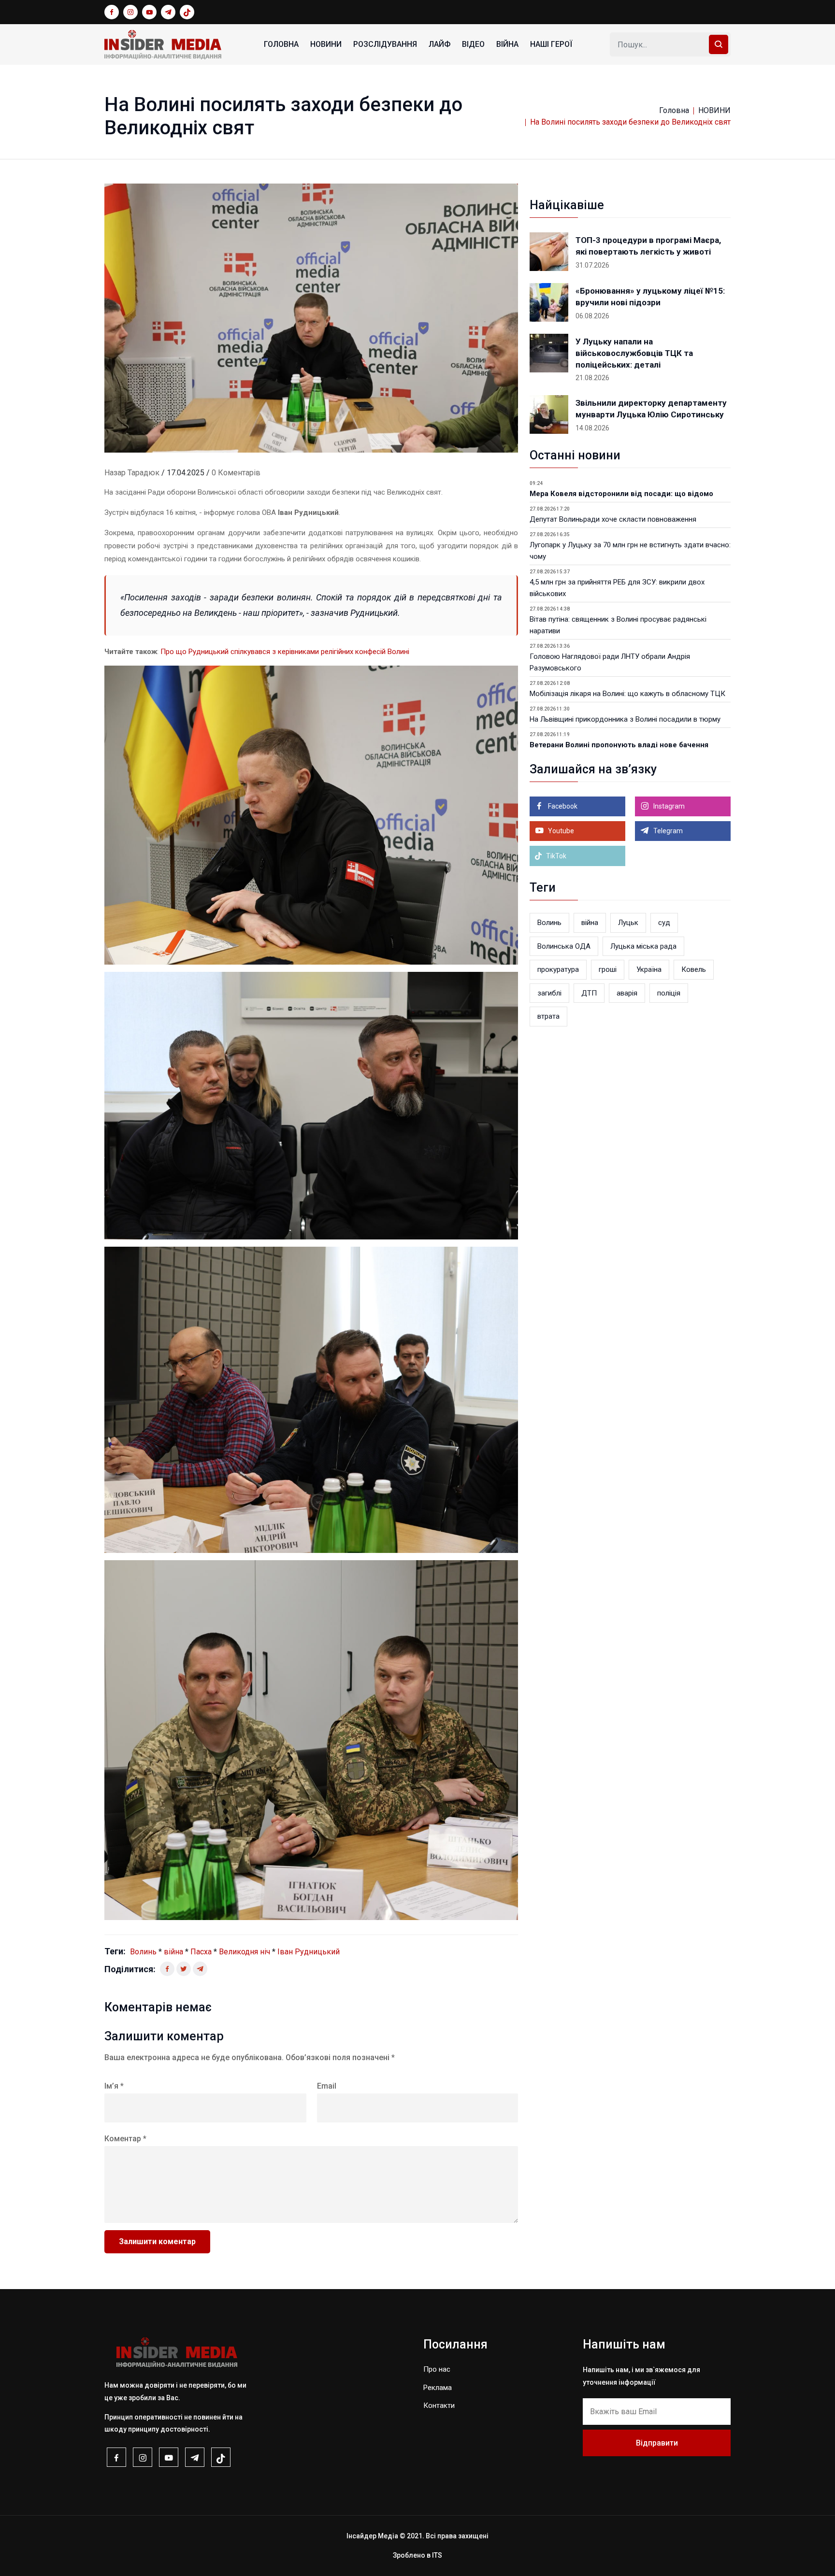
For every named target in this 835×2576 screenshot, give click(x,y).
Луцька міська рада (643, 946)
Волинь (143, 1952)
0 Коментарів (236, 473)
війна (173, 1952)
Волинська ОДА (564, 946)
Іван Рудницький (309, 1952)
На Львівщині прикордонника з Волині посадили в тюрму (625, 719)
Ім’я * (114, 2086)
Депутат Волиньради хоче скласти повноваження (613, 519)
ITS (437, 2555)
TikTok (555, 856)
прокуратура (558, 969)
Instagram (668, 806)
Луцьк (628, 923)
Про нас (437, 2369)
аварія (627, 993)
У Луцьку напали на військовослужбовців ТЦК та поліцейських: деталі (634, 353)
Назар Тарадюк (132, 473)
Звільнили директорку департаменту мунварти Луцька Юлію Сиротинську (651, 409)
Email (327, 2086)
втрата (548, 1016)
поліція (669, 993)
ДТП (589, 993)
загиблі (549, 993)
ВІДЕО (473, 44)
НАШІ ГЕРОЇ (551, 44)
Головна (281, 44)
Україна (649, 969)
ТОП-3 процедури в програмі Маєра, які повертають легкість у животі (648, 246)
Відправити (657, 2443)
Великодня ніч (245, 1952)
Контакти (439, 2405)
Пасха (201, 1952)
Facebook (562, 806)
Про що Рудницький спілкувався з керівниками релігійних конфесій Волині (285, 652)
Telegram (667, 831)
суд (664, 923)
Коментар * (125, 2139)
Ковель (694, 969)
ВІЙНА (507, 44)
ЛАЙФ (439, 44)
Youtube (560, 831)
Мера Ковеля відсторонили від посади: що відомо (621, 494)
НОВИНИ (326, 44)
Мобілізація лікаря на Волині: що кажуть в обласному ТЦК (627, 694)
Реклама (438, 2388)
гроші (608, 969)
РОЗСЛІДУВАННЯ (385, 44)
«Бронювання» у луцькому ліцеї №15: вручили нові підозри (650, 297)
